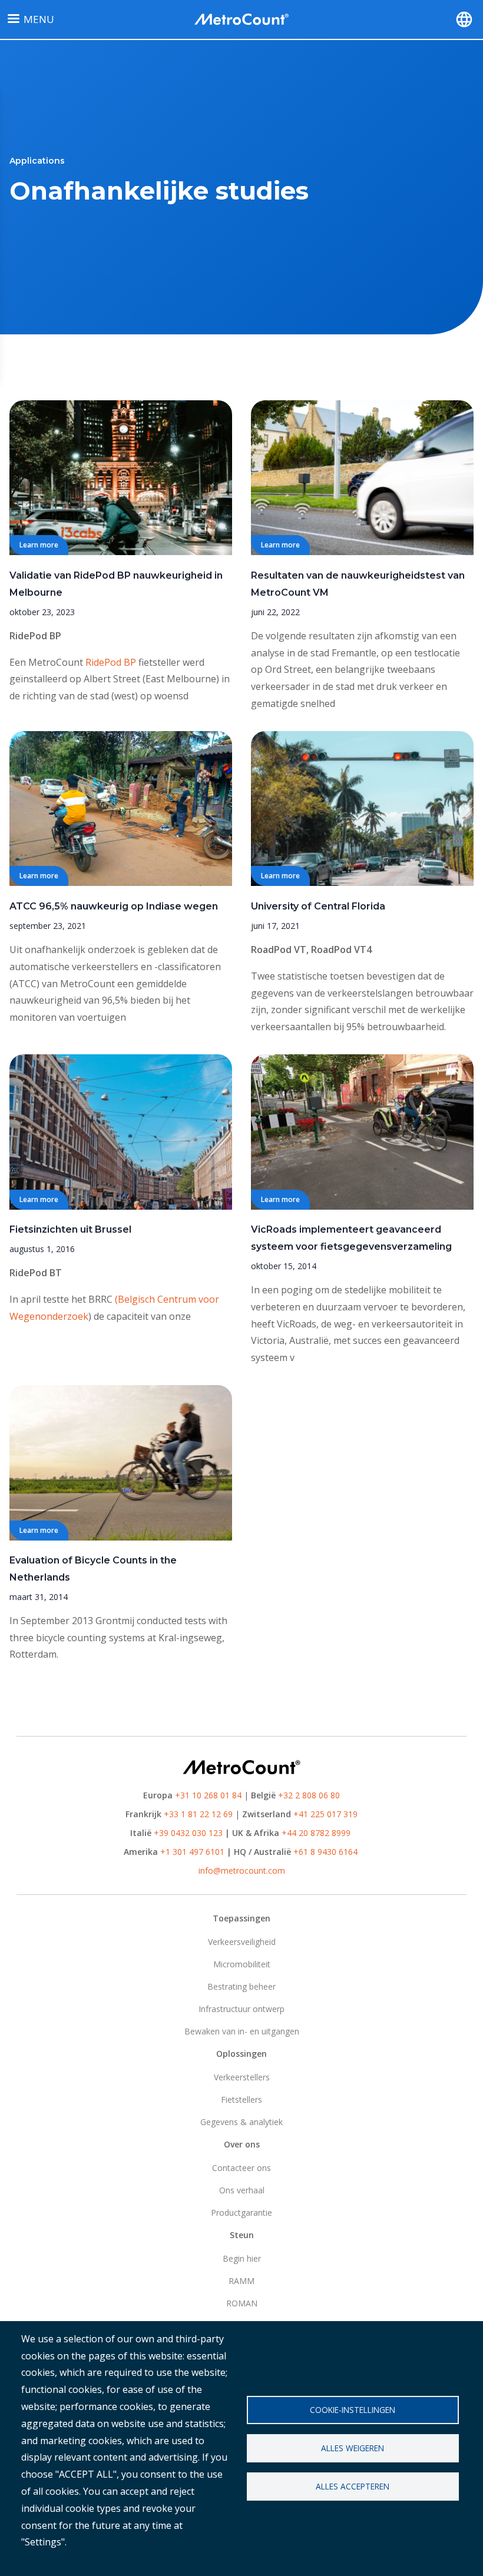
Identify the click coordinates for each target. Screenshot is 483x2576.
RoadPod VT (279, 950)
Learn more (39, 545)
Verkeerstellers (242, 2077)
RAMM (241, 2281)
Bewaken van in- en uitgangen (242, 2031)
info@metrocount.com (242, 1870)
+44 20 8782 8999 (316, 1833)
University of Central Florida (318, 906)
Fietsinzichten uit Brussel (70, 1229)
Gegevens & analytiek (241, 2122)
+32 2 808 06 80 (308, 1795)
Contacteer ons (241, 2168)
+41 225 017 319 (325, 1814)
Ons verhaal (242, 2190)
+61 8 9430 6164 (325, 1852)
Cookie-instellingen (353, 2410)
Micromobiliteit (242, 1964)
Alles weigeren (353, 2448)
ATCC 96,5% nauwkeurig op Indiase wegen (114, 906)
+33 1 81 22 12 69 (198, 1814)
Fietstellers (241, 2099)
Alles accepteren (353, 2486)
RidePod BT (36, 1273)
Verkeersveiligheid (242, 1942)
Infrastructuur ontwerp (241, 2009)
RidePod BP (35, 636)
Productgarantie (241, 2212)
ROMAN (242, 2303)
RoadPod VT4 (341, 950)
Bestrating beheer (241, 1986)
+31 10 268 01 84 (208, 1795)
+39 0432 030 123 (188, 1833)
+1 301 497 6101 (192, 1852)
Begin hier (242, 2258)
